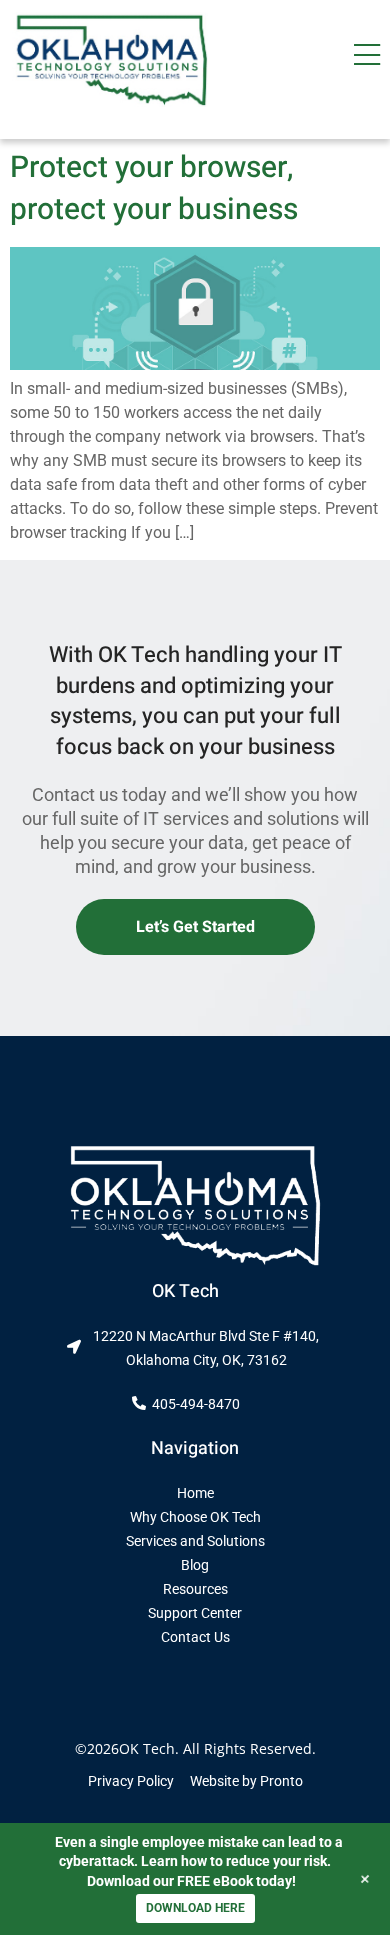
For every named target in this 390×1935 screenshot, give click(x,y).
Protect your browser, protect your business (154, 189)
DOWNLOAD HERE (195, 1908)
